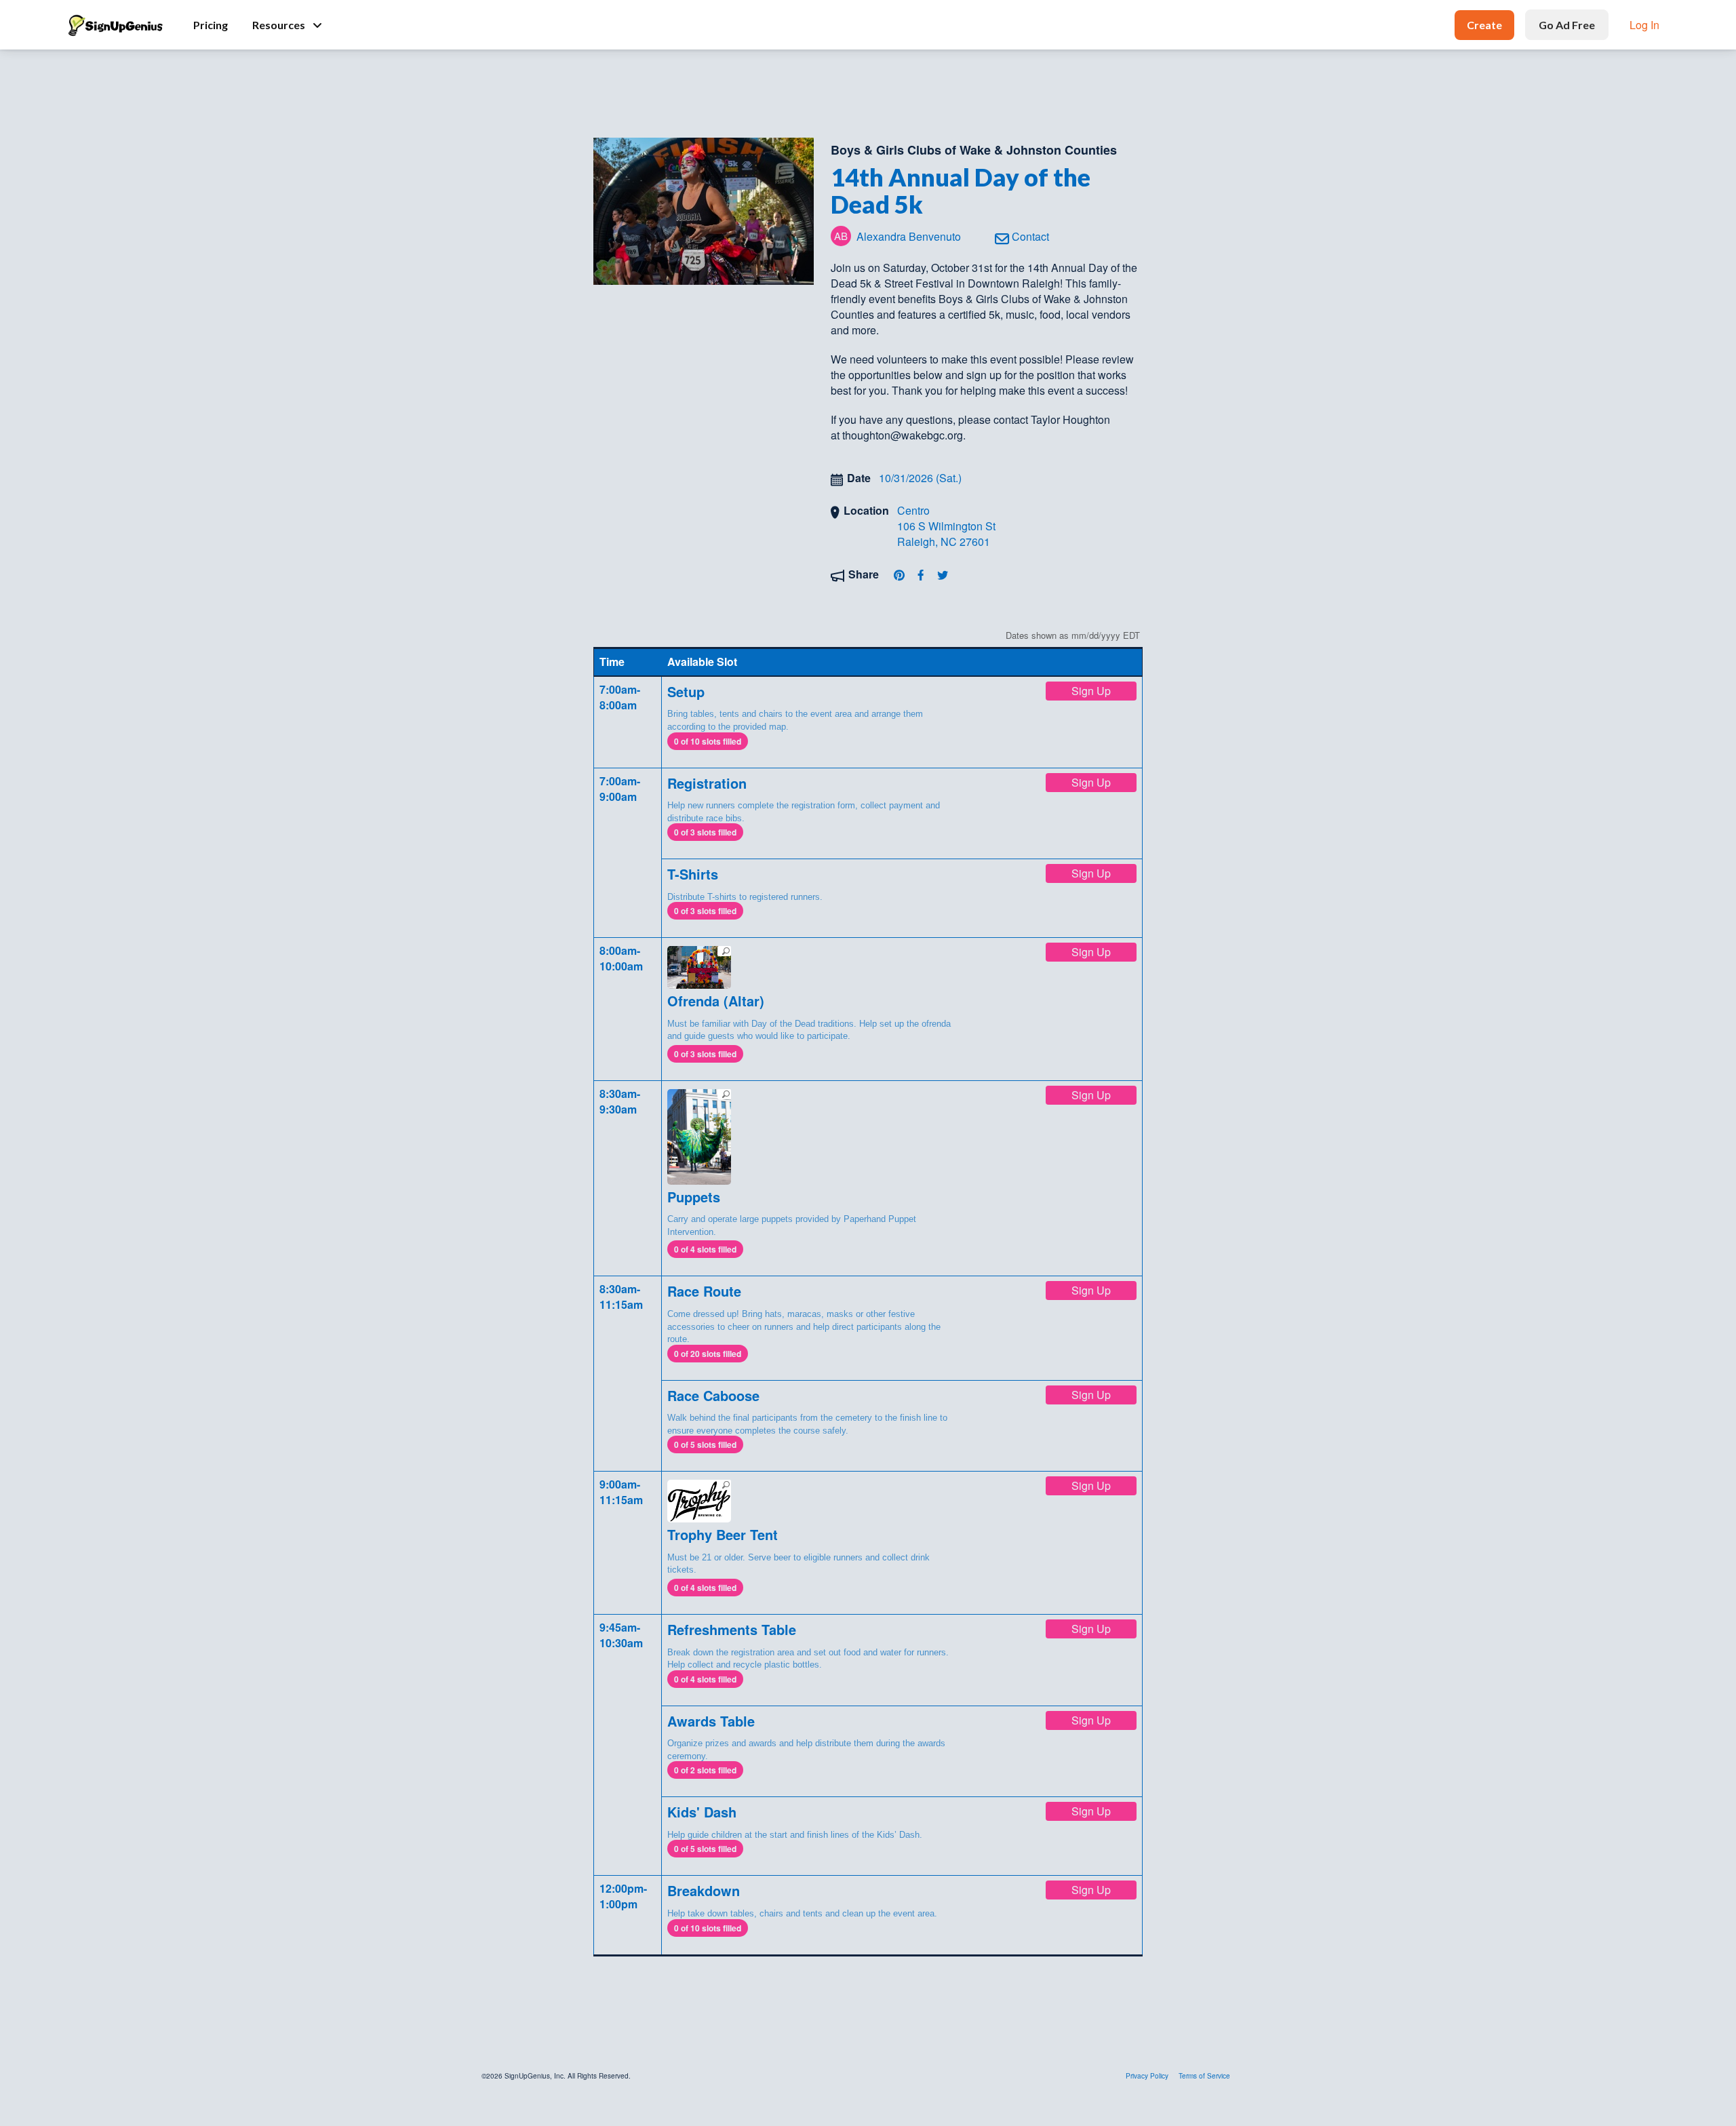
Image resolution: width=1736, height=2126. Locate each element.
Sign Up (1091, 691)
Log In (1644, 25)
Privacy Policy (1147, 2076)
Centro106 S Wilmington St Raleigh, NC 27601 (946, 526)
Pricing (211, 25)
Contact (1029, 236)
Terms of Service (1204, 2076)
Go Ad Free (1567, 25)
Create (1484, 25)
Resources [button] (279, 25)
